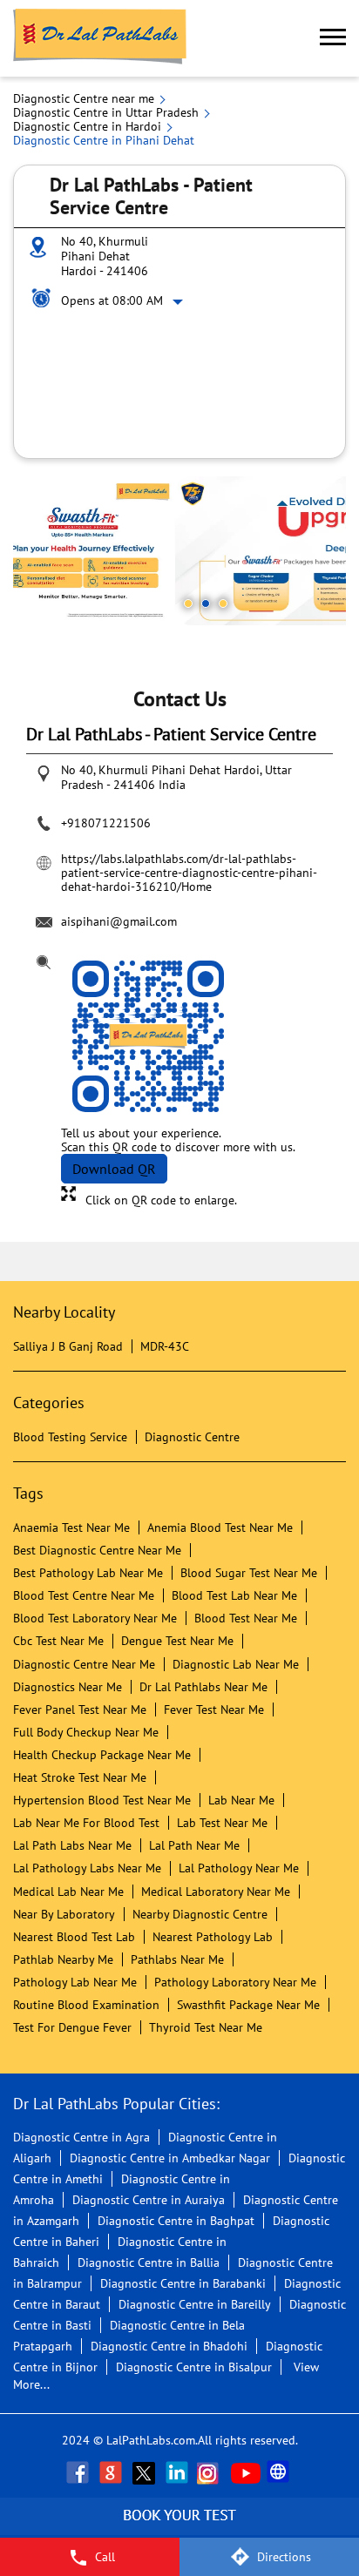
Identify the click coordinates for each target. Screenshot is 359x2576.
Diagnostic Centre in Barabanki (183, 2283)
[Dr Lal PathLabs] (100, 38)
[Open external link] (179, 2528)
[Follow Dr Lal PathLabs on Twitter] (146, 2472)
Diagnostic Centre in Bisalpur (194, 2367)
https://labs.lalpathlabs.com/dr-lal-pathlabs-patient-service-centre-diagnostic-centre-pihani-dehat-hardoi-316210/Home (189, 873)
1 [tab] (188, 604)
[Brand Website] (280, 2472)
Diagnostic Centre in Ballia (149, 2262)
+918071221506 (106, 823)
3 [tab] (223, 604)
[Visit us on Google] (112, 2472)
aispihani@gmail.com (119, 921)
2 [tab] (206, 604)
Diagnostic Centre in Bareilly (195, 2304)
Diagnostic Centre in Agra (81, 2137)
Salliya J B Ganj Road (68, 1346)
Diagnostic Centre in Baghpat (176, 2221)
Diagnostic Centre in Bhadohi (169, 2346)
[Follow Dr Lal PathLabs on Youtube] (246, 2472)
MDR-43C (165, 1346)
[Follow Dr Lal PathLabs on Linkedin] (179, 2472)
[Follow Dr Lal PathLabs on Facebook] (79, 2472)
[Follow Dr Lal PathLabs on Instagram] (212, 2472)
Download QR (114, 1169)
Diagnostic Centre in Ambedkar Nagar (170, 2158)
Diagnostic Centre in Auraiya (149, 2200)
